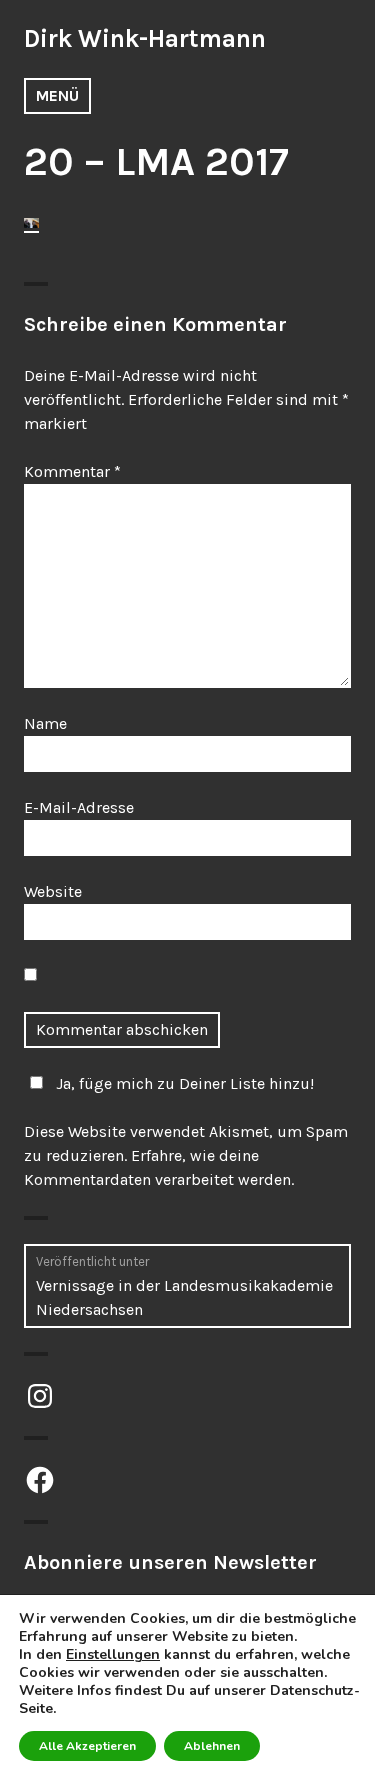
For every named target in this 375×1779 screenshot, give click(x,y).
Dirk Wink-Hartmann (145, 38)
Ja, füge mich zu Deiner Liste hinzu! (185, 1083)
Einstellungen (113, 1655)
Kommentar (72, 471)
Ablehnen (212, 1746)
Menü (57, 95)
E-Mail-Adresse (79, 807)
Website (53, 891)
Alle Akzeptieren (87, 1746)
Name (45, 723)
